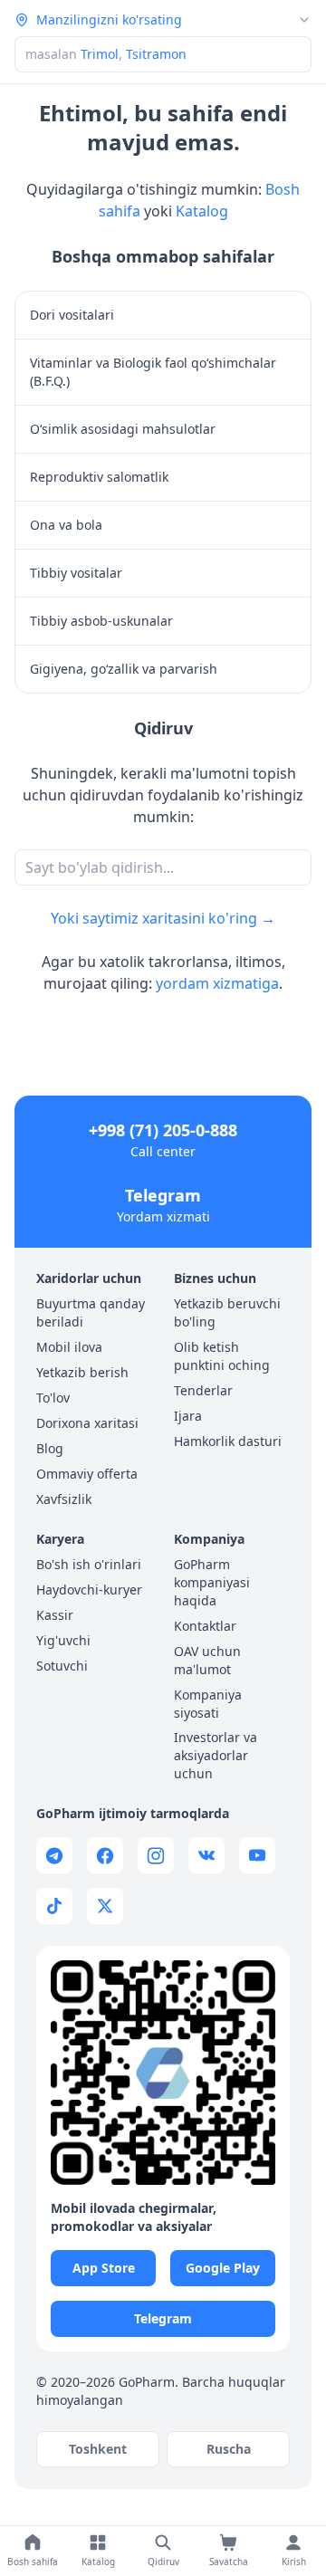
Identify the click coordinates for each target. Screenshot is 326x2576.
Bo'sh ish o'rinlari (89, 1564)
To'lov (53, 1398)
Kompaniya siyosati (208, 1704)
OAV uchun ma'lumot (207, 1660)
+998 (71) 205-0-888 (163, 1130)
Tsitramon (156, 54)
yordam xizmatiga (217, 983)
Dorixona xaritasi (87, 1423)
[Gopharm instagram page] (156, 1855)
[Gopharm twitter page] (105, 1906)
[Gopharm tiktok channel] (54, 1906)
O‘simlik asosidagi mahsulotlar (123, 429)
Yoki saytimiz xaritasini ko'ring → (163, 918)
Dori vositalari (72, 315)
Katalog (202, 211)
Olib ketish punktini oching (222, 1356)
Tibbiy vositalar (76, 573)
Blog (50, 1448)
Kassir (55, 1615)
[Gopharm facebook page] (105, 1855)
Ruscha (229, 2449)
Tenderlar (203, 1390)
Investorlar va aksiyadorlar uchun (216, 1755)
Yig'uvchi (63, 1640)
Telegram (163, 1195)
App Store (104, 2268)
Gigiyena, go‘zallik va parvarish (124, 669)
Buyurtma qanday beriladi (91, 1312)
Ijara (188, 1416)
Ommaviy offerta (87, 1474)
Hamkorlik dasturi (228, 1441)
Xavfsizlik (64, 1499)
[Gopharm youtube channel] (257, 1855)
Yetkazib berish (82, 1372)
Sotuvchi (62, 1666)
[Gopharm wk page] (206, 1855)
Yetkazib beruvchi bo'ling (227, 1312)
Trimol (100, 54)
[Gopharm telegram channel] (54, 1855)
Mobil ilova (69, 1347)
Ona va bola (66, 525)
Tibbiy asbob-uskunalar (101, 621)
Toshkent (98, 2449)
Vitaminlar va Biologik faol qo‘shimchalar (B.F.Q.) (153, 372)
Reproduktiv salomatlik (99, 477)
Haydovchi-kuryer (89, 1590)
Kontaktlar (205, 1626)
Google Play (223, 2268)
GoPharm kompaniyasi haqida (212, 1582)
